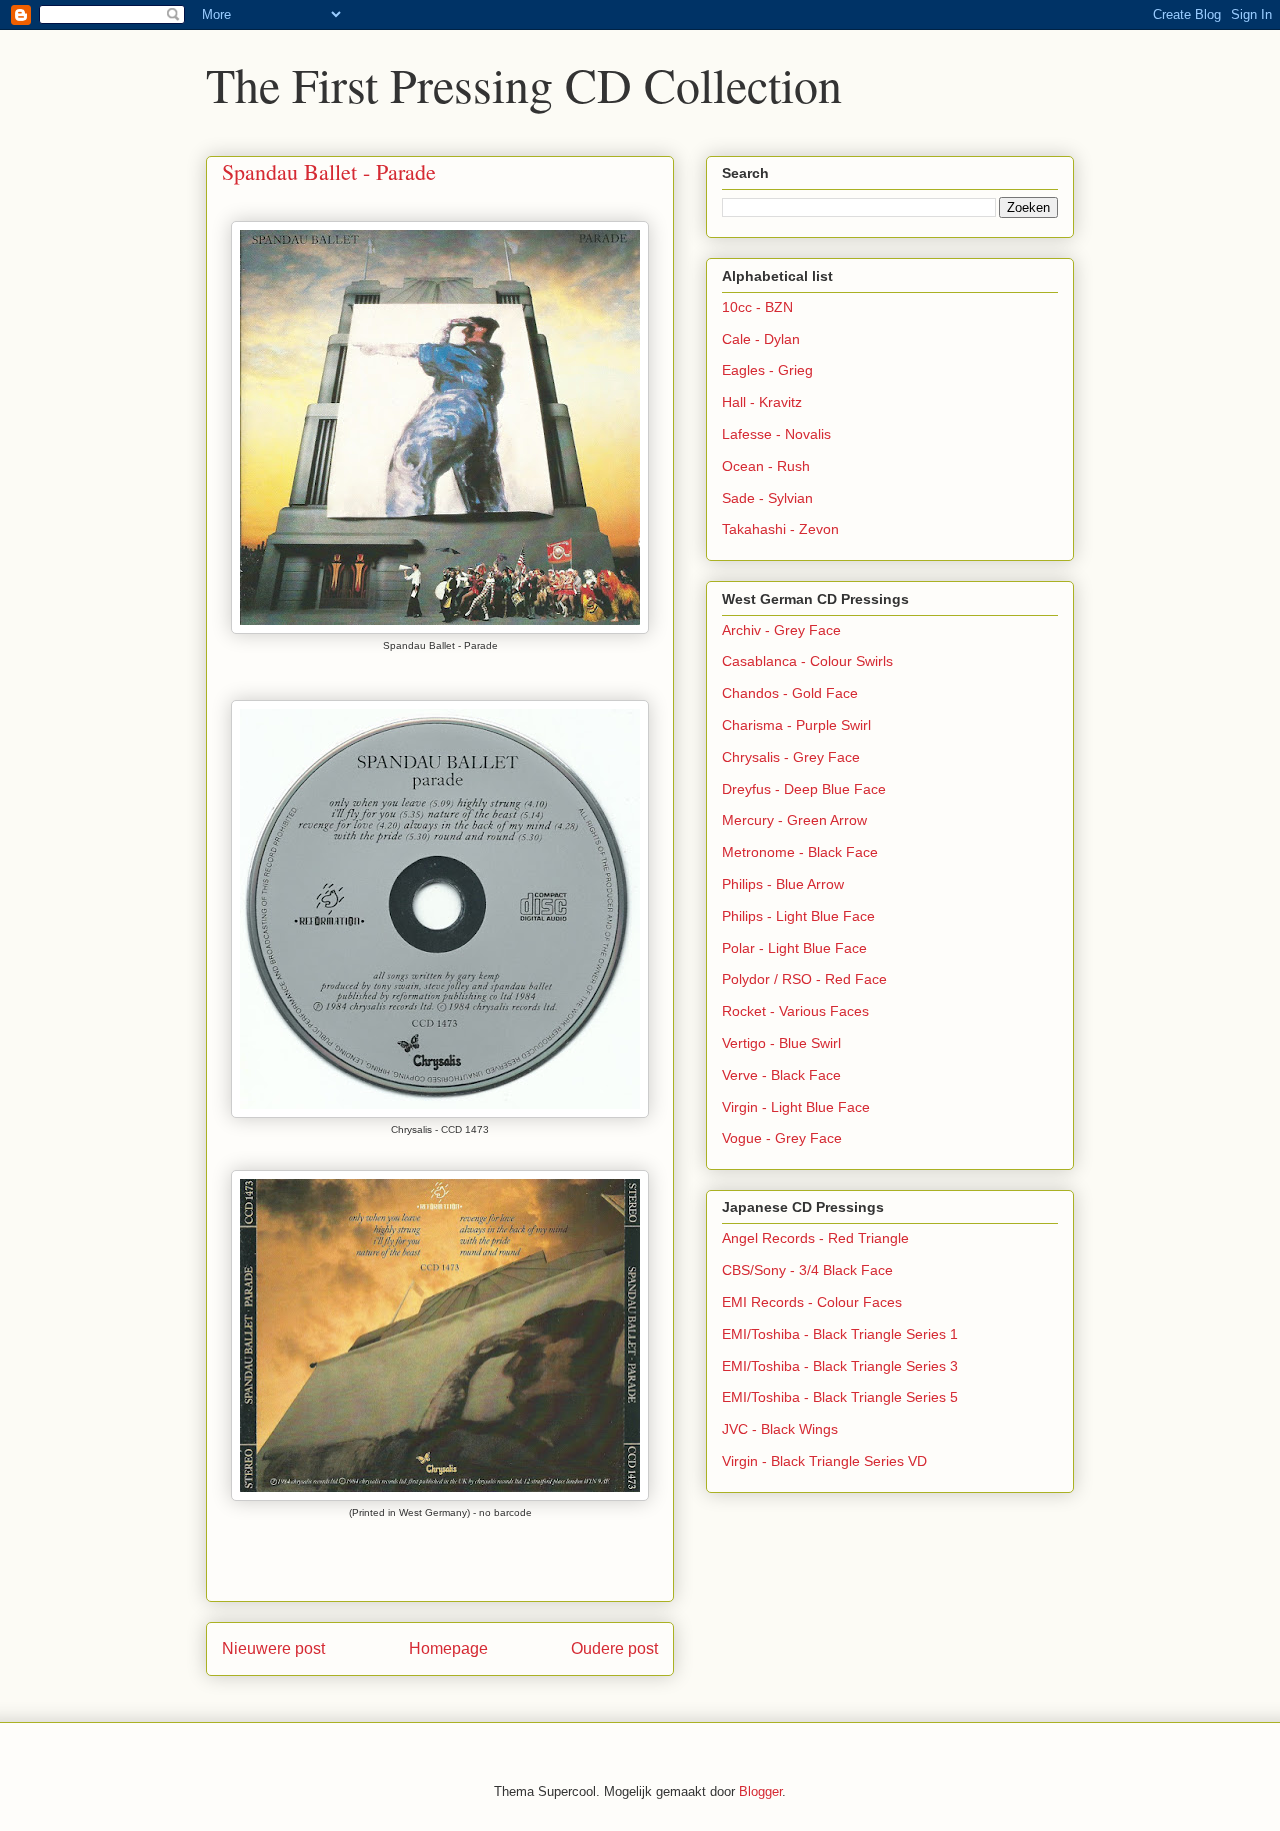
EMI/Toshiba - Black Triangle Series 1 (840, 1334)
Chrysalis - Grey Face (791, 757)
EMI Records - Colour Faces (812, 1302)
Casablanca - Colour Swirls (807, 661)
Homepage (448, 1648)
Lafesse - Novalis (776, 434)
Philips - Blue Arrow (783, 884)
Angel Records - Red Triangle (815, 1238)
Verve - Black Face (781, 1075)
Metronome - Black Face (800, 852)
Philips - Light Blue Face (798, 916)
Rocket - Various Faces (795, 1011)
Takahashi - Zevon (780, 529)
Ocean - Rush (766, 466)
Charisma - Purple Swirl (796, 725)
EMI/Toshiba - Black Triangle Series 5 (840, 1397)
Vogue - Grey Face (782, 1138)
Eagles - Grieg (767, 370)
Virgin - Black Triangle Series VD (824, 1461)
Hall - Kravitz (762, 402)
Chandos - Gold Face (790, 693)
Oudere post (614, 1648)
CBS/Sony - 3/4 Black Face (807, 1270)
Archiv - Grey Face (781, 630)
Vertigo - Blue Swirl (781, 1043)
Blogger (760, 1791)
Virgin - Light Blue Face (796, 1107)
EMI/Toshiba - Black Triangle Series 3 (840, 1366)
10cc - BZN (757, 307)
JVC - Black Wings (780, 1429)
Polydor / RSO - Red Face (804, 979)
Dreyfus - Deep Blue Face (804, 789)
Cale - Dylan (761, 339)
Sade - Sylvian (767, 498)
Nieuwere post (273, 1648)
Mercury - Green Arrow (794, 820)
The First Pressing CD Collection (524, 84)
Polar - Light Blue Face (794, 948)
